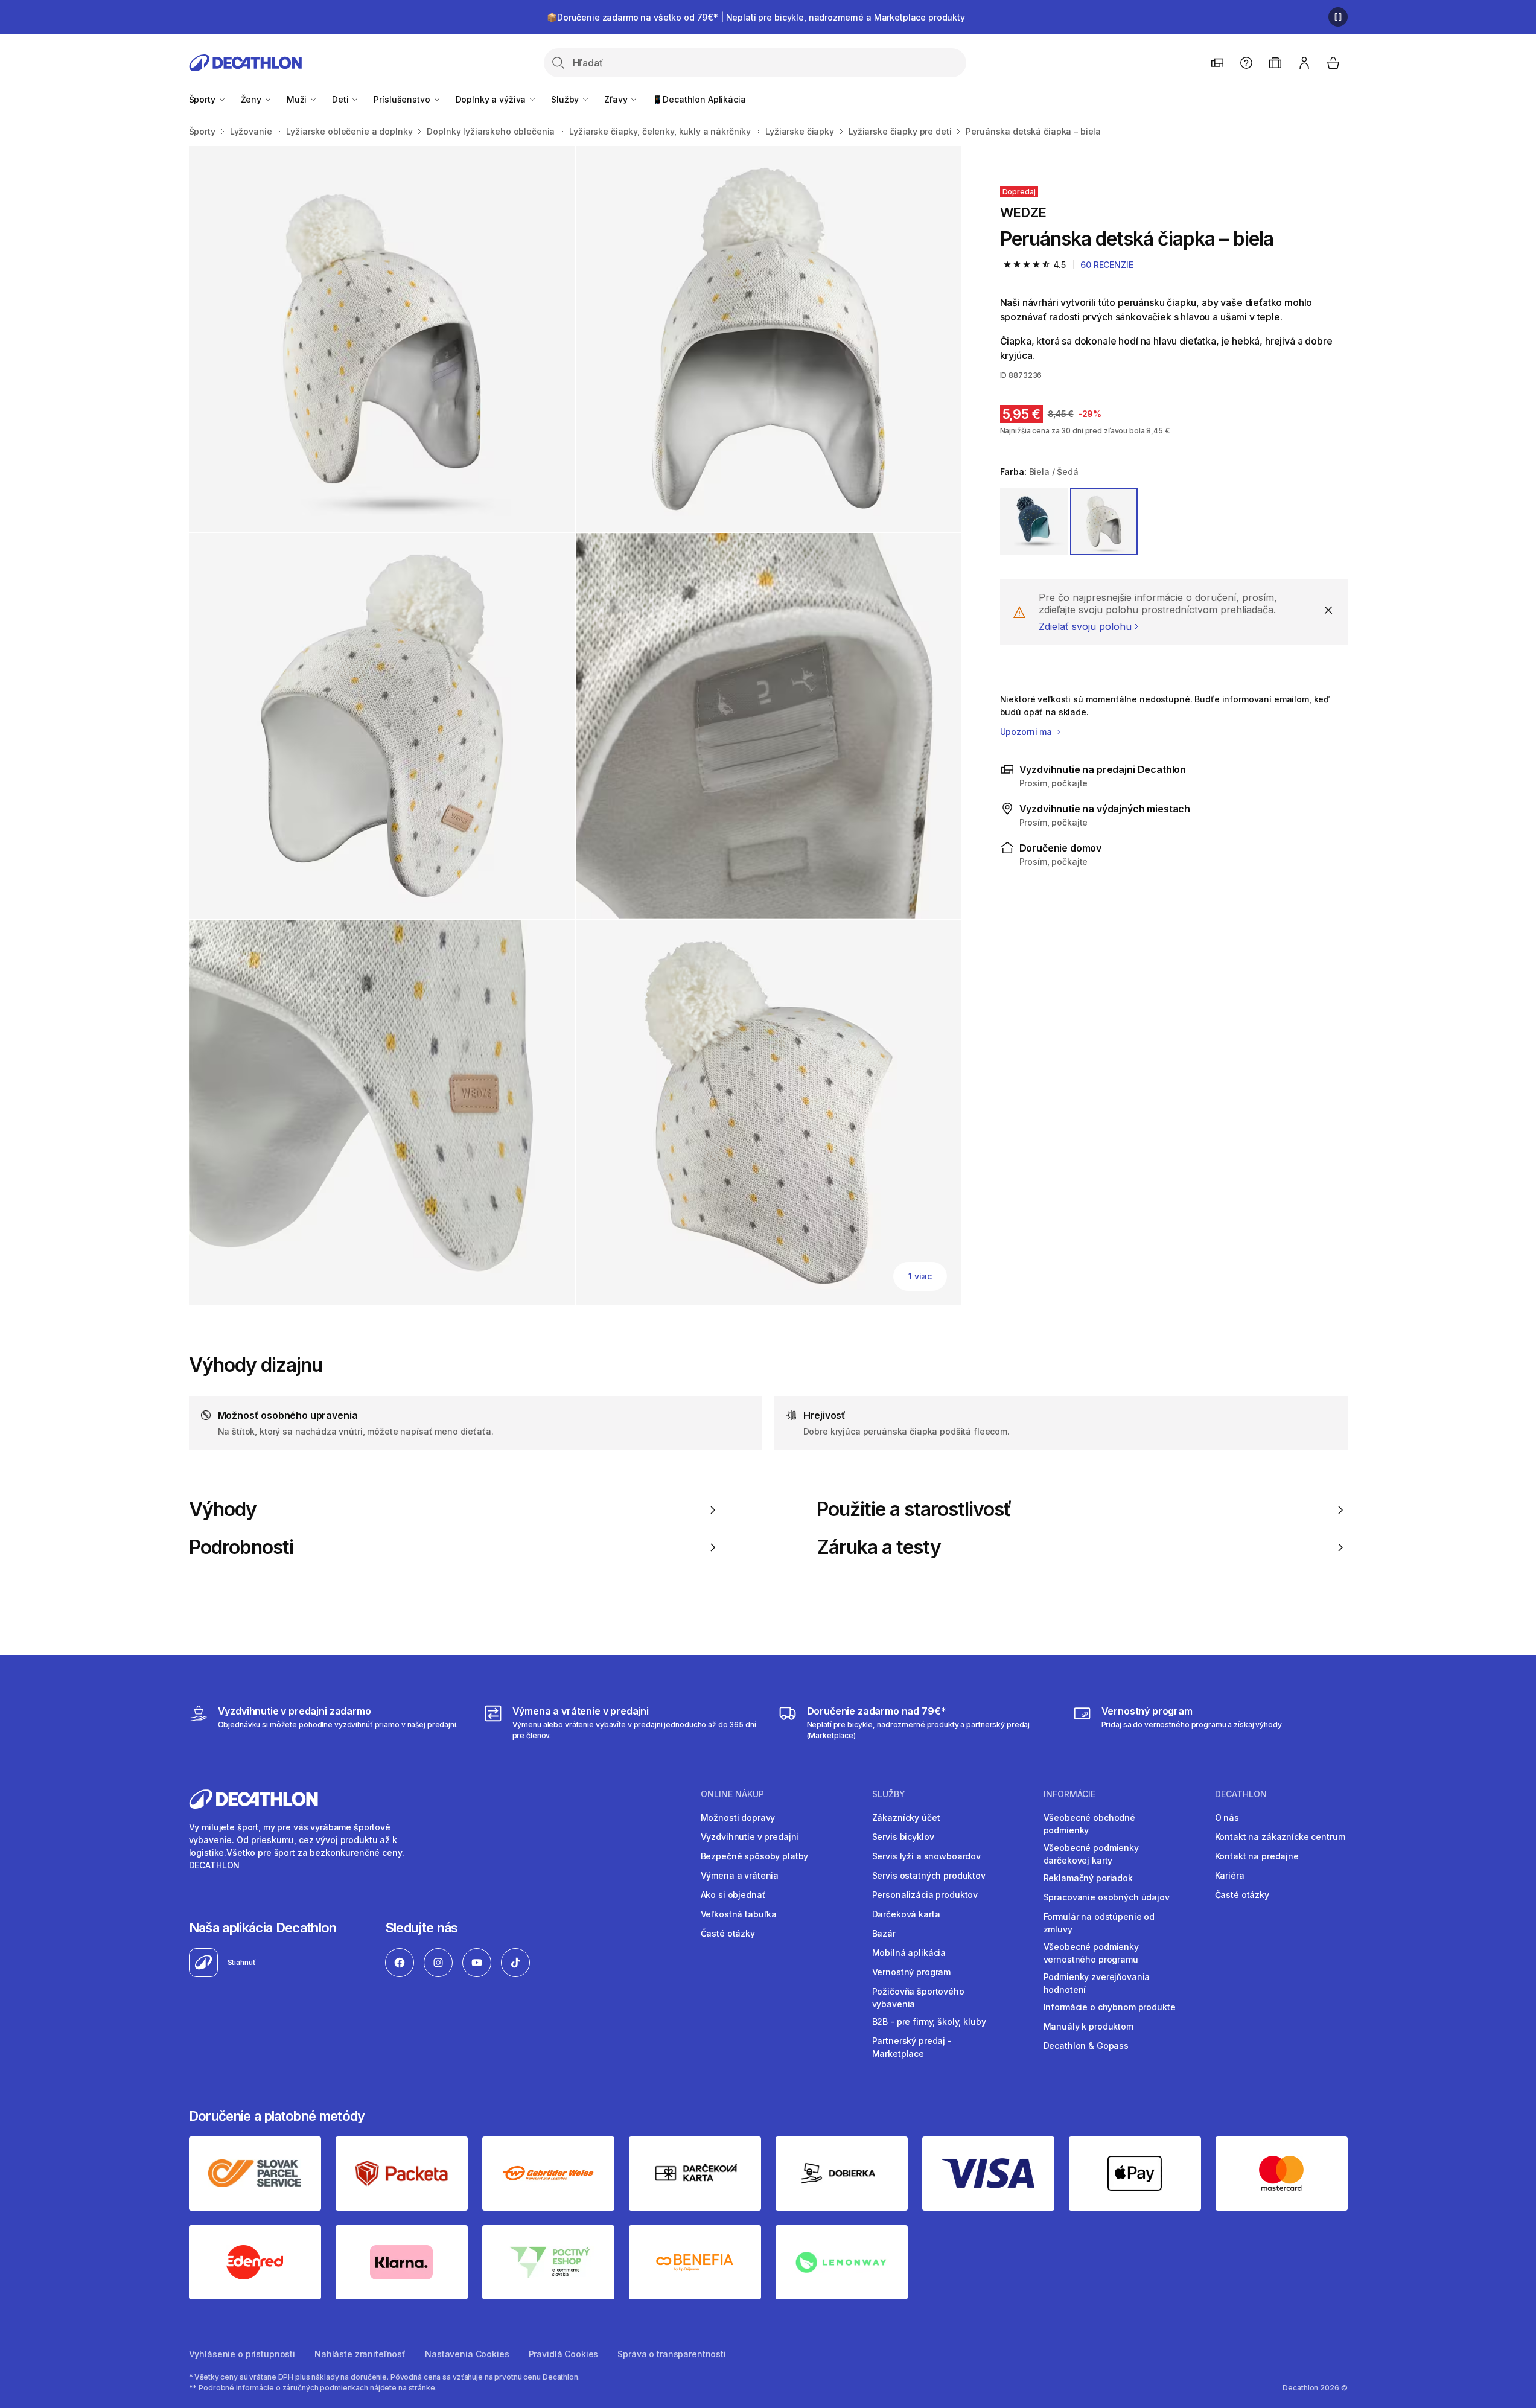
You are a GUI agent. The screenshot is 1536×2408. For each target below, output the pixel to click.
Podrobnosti (241, 1547)
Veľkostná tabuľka (739, 1914)
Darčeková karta (906, 1914)
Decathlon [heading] (1241, 1794)
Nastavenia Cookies (467, 2354)
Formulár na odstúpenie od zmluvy (1099, 1923)
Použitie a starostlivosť (914, 1509)
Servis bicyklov (903, 1837)
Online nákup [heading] (732, 1794)
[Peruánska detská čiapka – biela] (382, 339)
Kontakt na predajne (1257, 1856)
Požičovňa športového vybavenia (918, 1998)
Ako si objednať (733, 1895)
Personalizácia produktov (925, 1895)
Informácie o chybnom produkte (1110, 2007)
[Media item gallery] (575, 726)
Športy (203, 99)
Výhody (223, 1509)
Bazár (884, 1933)
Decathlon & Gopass (1086, 2046)
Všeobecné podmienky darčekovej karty (1091, 1854)
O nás (1227, 1817)
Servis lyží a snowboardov (927, 1856)
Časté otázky (728, 1933)
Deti (341, 99)
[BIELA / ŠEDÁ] (1104, 521)
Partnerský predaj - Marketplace (912, 2047)
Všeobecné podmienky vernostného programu (1091, 1953)
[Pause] (1338, 17)
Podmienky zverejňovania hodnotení (1097, 1983)
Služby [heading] (889, 1794)
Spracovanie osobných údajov (1107, 1897)
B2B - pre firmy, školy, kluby (929, 2021)
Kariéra (1230, 1875)
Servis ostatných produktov (929, 1875)
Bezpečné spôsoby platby (755, 1856)
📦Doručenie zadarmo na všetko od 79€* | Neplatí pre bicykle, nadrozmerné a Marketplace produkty (756, 17)
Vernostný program (912, 1972)
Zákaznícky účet (906, 1817)
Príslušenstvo (403, 99)
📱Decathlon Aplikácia (699, 99)
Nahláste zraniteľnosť (360, 2354)
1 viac (920, 1276)
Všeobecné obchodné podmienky (1089, 1824)
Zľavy (617, 99)
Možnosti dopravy (738, 1817)
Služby (566, 99)
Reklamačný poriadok (1088, 1878)
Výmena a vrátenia (740, 1875)
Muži (298, 99)
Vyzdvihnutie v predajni (750, 1837)
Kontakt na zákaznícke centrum (1280, 1837)
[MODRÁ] (1034, 521)
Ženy (252, 99)
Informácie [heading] (1069, 1794)
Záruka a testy (879, 1547)
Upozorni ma (1027, 732)
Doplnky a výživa (492, 99)
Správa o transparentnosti (672, 2354)
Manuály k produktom (1088, 2026)
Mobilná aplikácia (909, 1953)
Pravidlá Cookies (564, 2354)
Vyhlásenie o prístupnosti (242, 2354)
